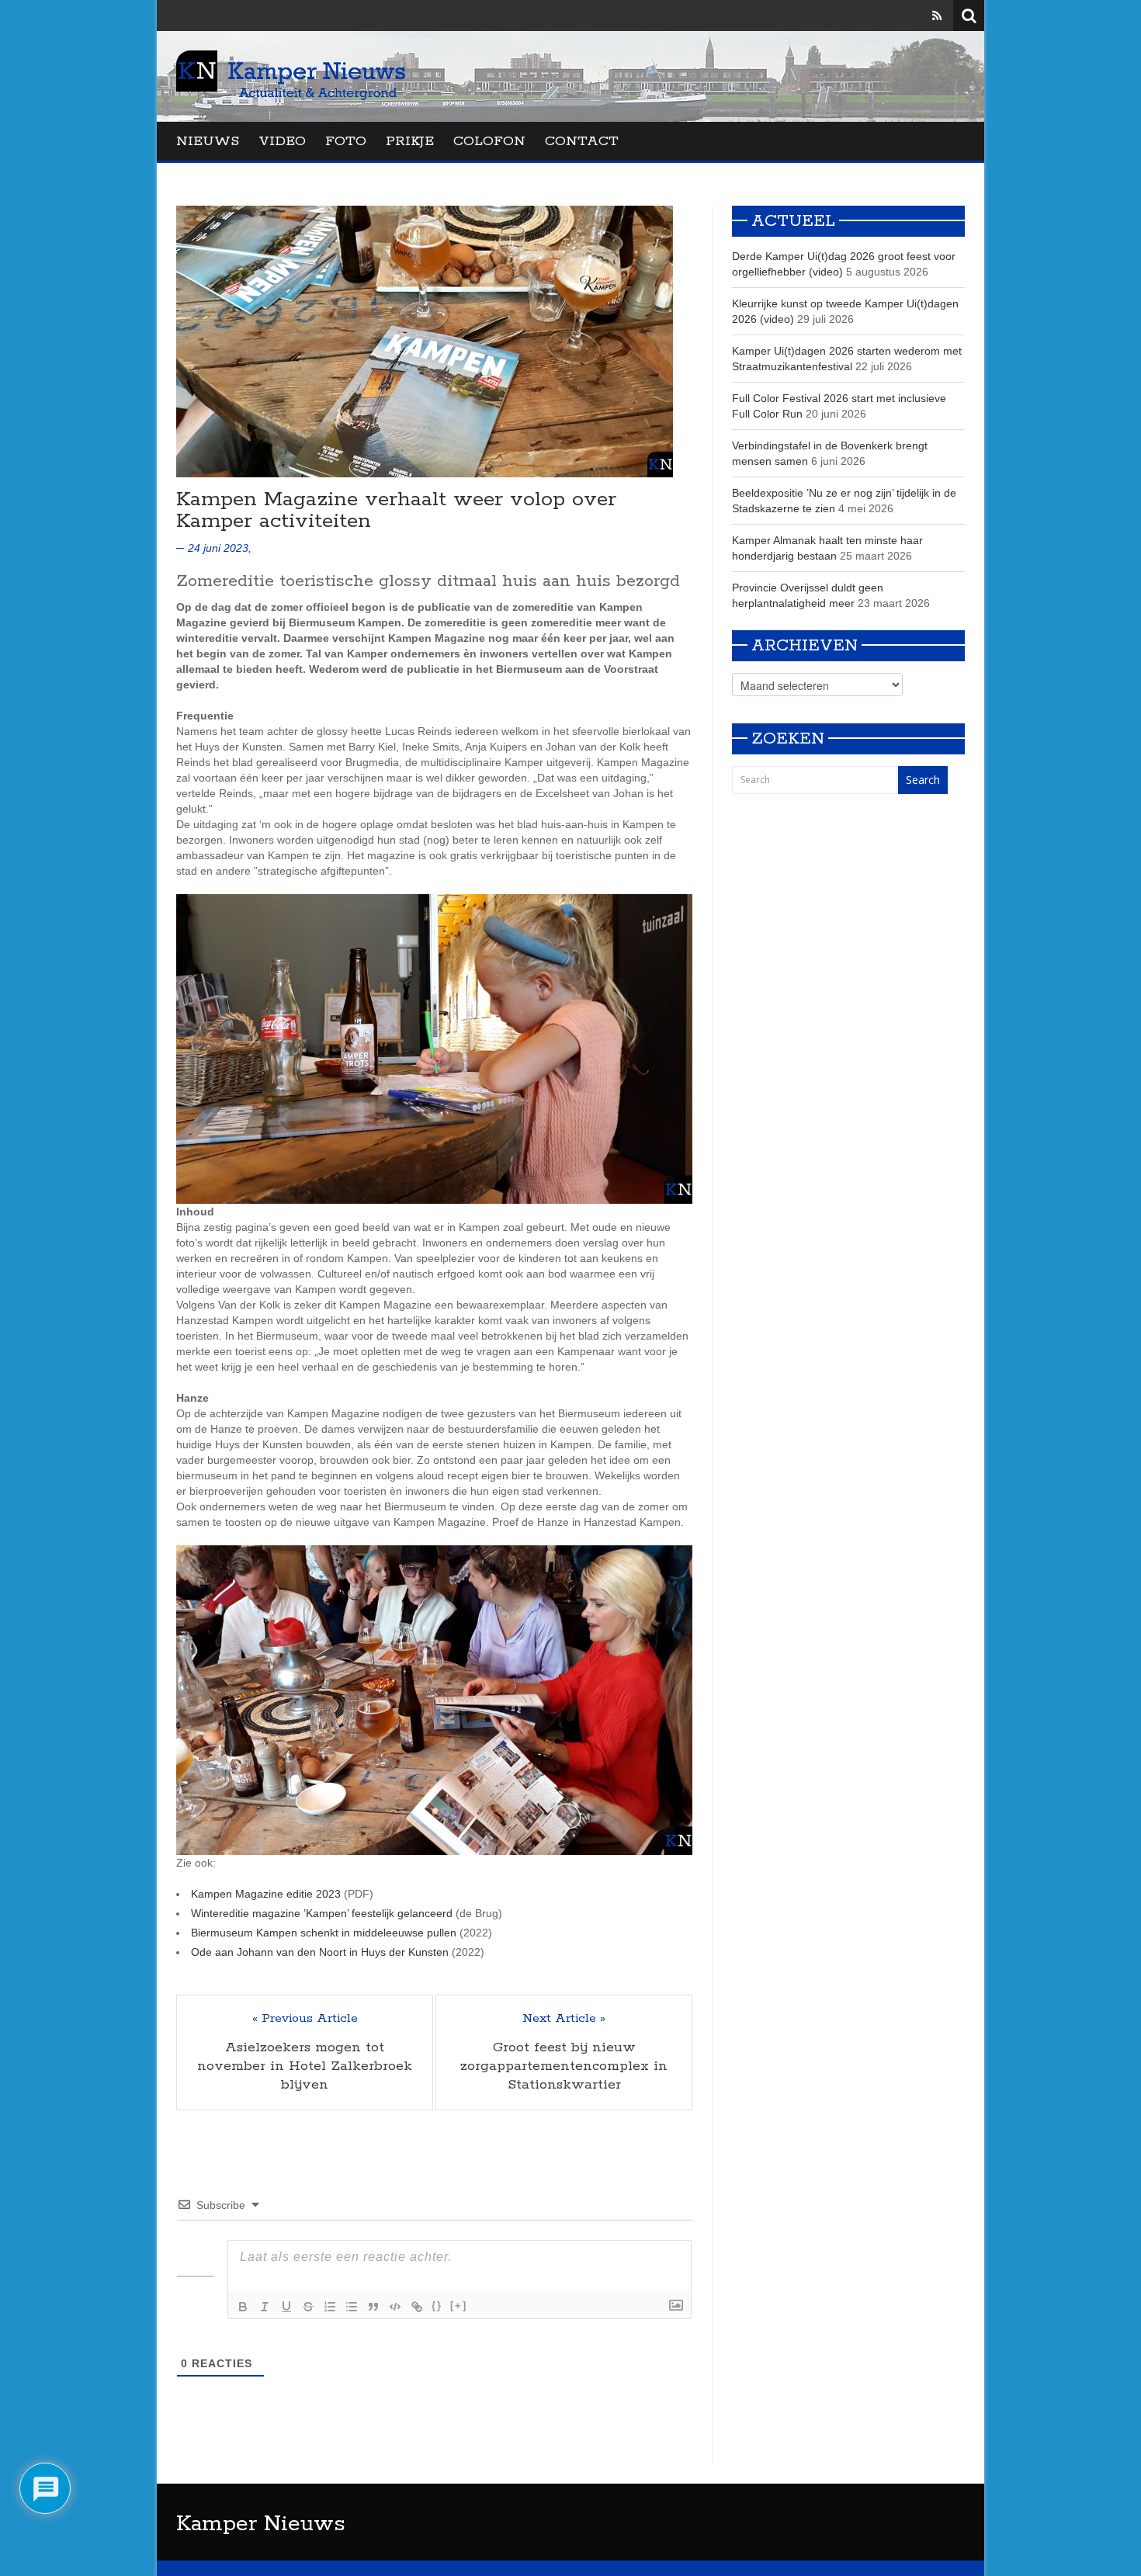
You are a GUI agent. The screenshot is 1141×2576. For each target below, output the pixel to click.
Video (282, 141)
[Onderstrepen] (286, 2307)
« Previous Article (305, 2019)
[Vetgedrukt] (243, 2307)
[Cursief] (265, 2307)
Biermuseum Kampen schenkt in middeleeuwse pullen (324, 1933)
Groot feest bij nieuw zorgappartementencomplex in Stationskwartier (564, 2066)
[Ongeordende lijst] (352, 2307)
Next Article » (564, 2019)
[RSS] (937, 16)
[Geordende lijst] (330, 2307)
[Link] (417, 2307)
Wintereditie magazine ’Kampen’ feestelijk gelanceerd (322, 1913)
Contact (582, 141)
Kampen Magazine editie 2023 (266, 1894)
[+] (459, 2306)
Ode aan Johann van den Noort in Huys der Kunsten (320, 1952)
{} (437, 2306)
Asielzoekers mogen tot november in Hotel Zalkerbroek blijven (305, 2066)
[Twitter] (915, 16)
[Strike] (308, 2307)
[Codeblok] (395, 2307)
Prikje (410, 141)
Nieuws (208, 141)
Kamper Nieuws (261, 2524)
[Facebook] (893, 16)
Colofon (489, 141)
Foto (346, 141)
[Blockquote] (373, 2307)
